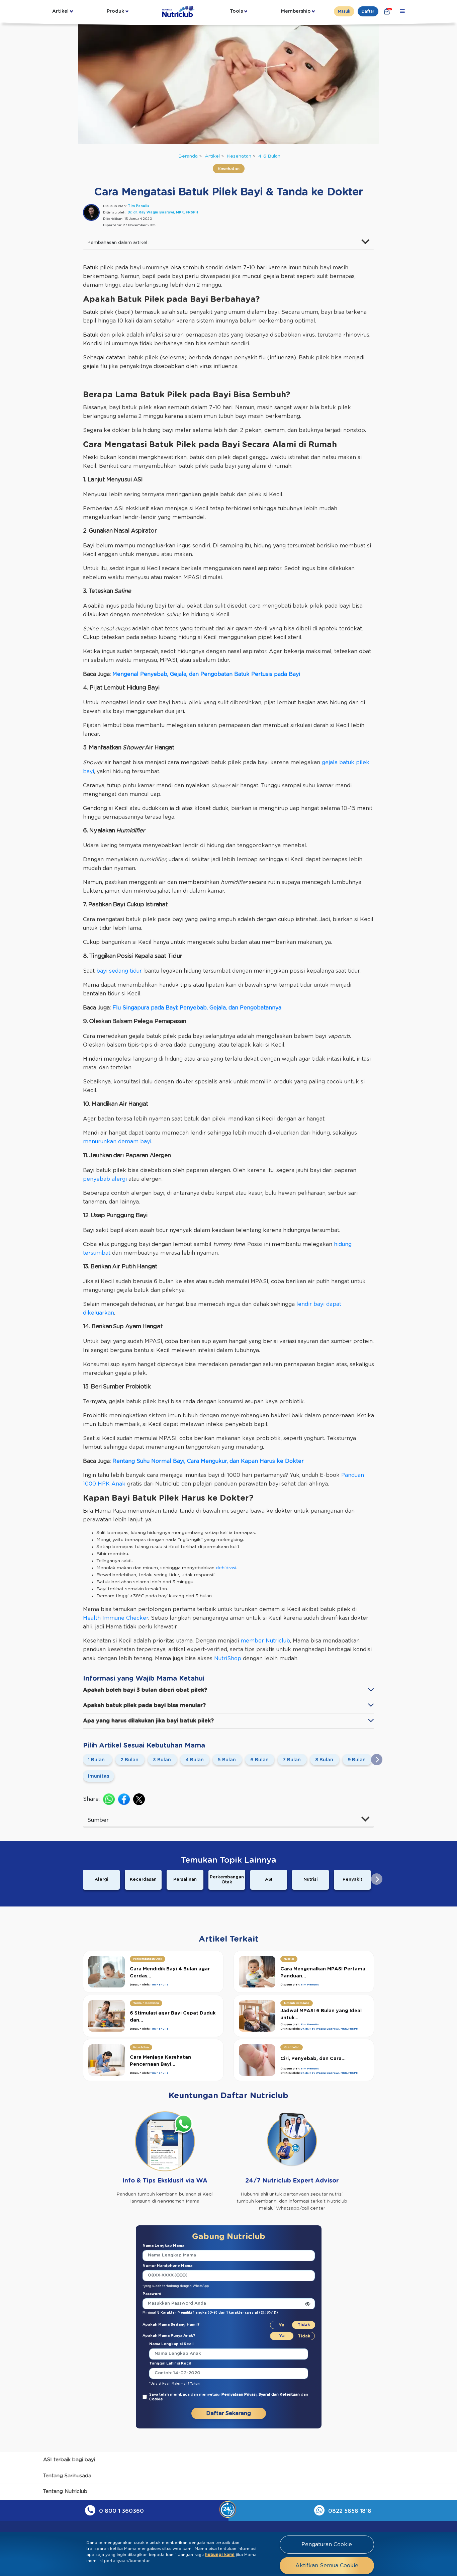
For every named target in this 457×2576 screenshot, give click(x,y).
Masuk (344, 11)
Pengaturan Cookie (327, 2545)
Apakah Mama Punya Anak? (169, 2336)
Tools (236, 11)
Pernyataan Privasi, (240, 2394)
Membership (296, 11)
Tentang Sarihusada (67, 2476)
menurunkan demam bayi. (118, 1142)
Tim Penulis (139, 206)
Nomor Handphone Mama (167, 2266)
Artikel (60, 11)
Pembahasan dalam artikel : (118, 243)
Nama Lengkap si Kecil (171, 2344)
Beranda (188, 156)
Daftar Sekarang (229, 2413)
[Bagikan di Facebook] (124, 1799)
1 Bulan (96, 1760)
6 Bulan (259, 1760)
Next (377, 1760)
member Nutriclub (265, 1641)
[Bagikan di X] (139, 1799)
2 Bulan (129, 1760)
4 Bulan (195, 1760)
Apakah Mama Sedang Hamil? (171, 2325)
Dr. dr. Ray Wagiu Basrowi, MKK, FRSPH (163, 212)
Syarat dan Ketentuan (280, 2394)
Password (152, 2294)
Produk (115, 11)
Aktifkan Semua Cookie (327, 2566)
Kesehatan (239, 156)
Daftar (368, 11)
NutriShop (228, 1659)
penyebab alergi (105, 1179)
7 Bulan (292, 1760)
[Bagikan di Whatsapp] (109, 1799)
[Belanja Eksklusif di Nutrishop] (387, 11)
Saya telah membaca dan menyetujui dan (229, 2397)
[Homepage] (179, 11)
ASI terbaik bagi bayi (69, 2460)
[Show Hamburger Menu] (402, 11)
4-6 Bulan (269, 156)
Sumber (98, 1820)
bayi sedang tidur (119, 971)
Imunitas (99, 1776)
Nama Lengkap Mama (163, 2246)
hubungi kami (220, 2555)
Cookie (156, 2399)
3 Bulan (162, 1760)
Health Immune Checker (116, 1618)
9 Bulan (357, 1760)
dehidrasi (226, 1568)
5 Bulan (227, 1760)
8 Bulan (324, 1760)
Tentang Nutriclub (65, 2492)
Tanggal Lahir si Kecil (170, 2363)
